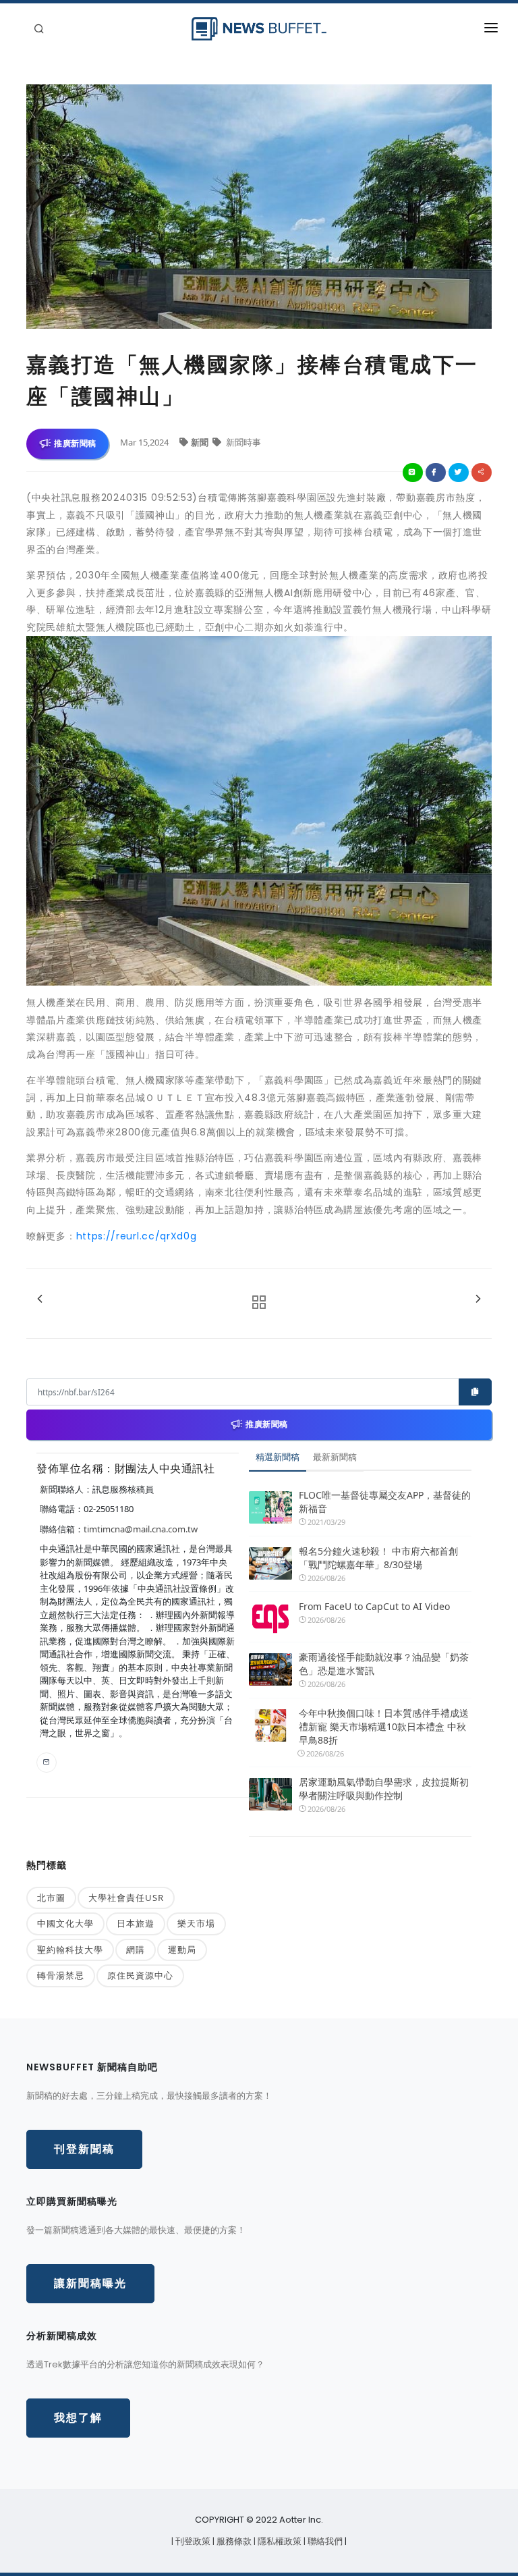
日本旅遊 (136, 1923)
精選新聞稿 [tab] (278, 1457)
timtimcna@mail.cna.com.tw (141, 1529)
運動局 (182, 1950)
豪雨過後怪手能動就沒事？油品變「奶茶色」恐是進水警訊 (384, 1664)
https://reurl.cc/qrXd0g (137, 1236)
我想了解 (78, 2418)
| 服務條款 (233, 2541)
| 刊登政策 (192, 2541)
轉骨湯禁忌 (61, 1975)
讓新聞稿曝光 (90, 2283)
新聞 (201, 442)
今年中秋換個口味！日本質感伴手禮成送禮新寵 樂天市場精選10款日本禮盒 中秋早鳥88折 (384, 1726)
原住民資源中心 (140, 1975)
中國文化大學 (65, 1923)
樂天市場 (196, 1923)
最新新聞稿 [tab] (335, 1457)
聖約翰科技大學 (70, 1950)
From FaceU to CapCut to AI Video (374, 1606)
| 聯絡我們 (324, 2541)
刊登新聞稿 (84, 2149)
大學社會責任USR (126, 1898)
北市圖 (51, 1898)
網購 (136, 1950)
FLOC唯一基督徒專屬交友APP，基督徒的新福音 (385, 1502)
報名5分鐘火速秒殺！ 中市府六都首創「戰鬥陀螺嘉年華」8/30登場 (378, 1558)
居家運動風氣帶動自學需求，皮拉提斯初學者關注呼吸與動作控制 (384, 1789)
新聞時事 (242, 442)
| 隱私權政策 (279, 2541)
